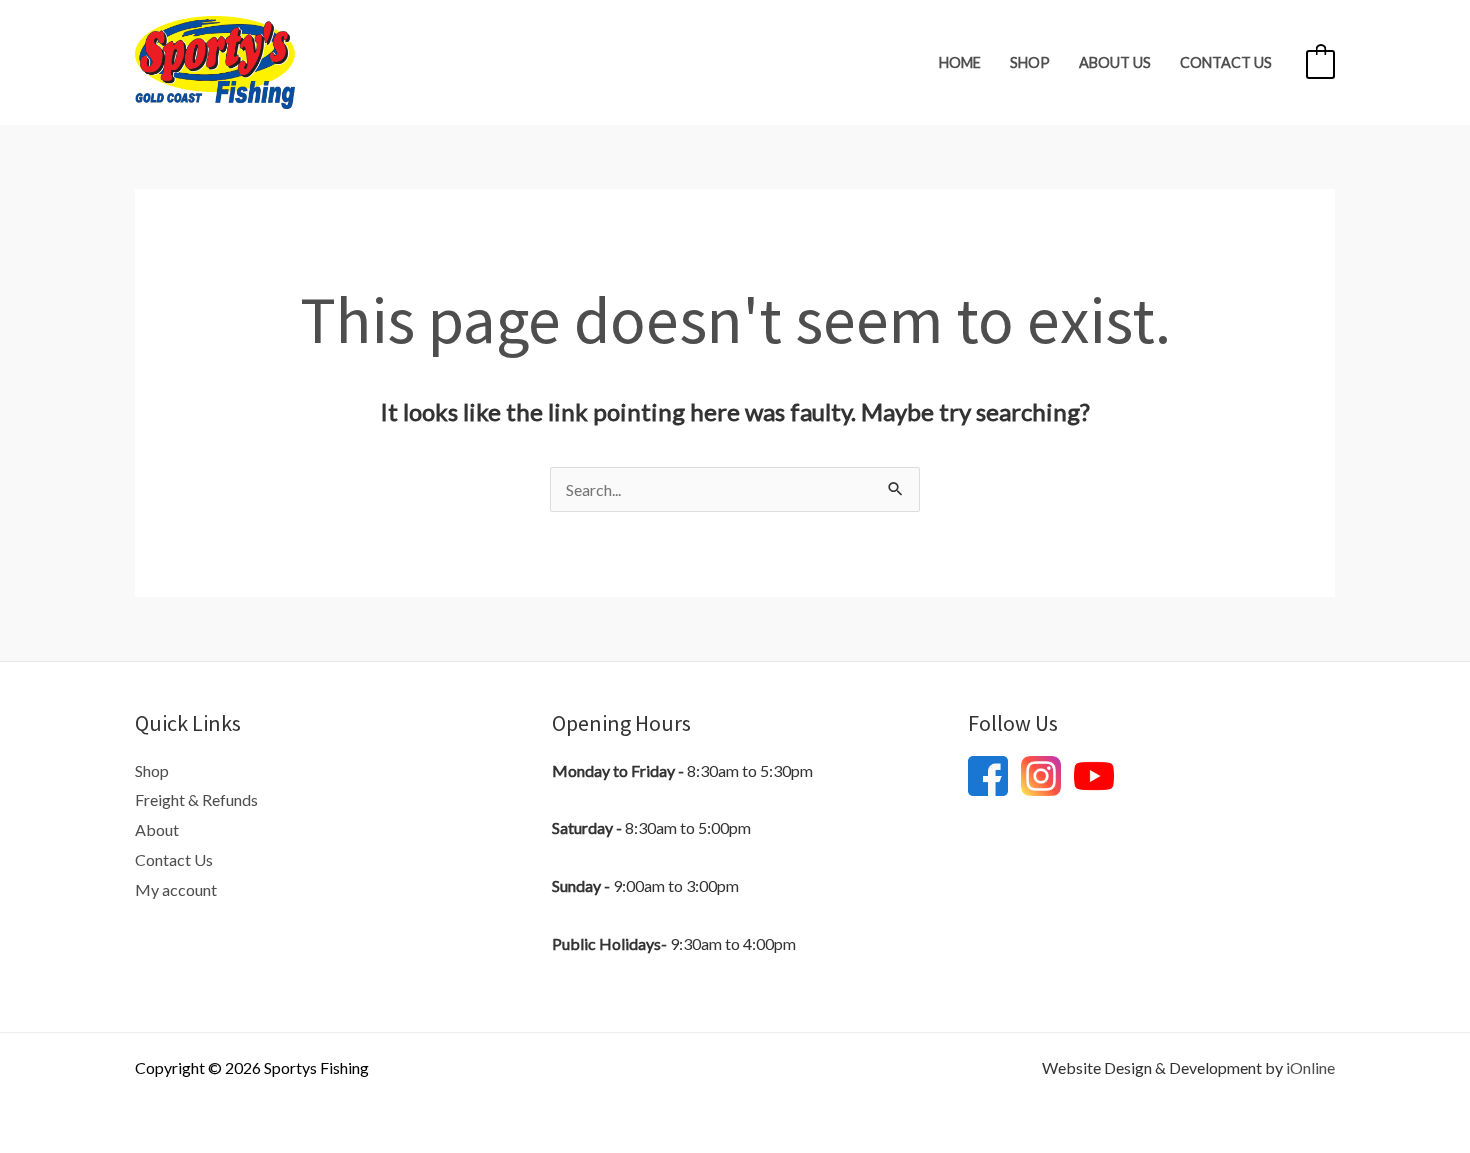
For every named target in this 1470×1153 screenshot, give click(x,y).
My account (176, 889)
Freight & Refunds (196, 799)
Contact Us (1226, 62)
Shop (1030, 62)
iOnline (1310, 1067)
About (157, 829)
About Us (1115, 62)
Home (960, 62)
